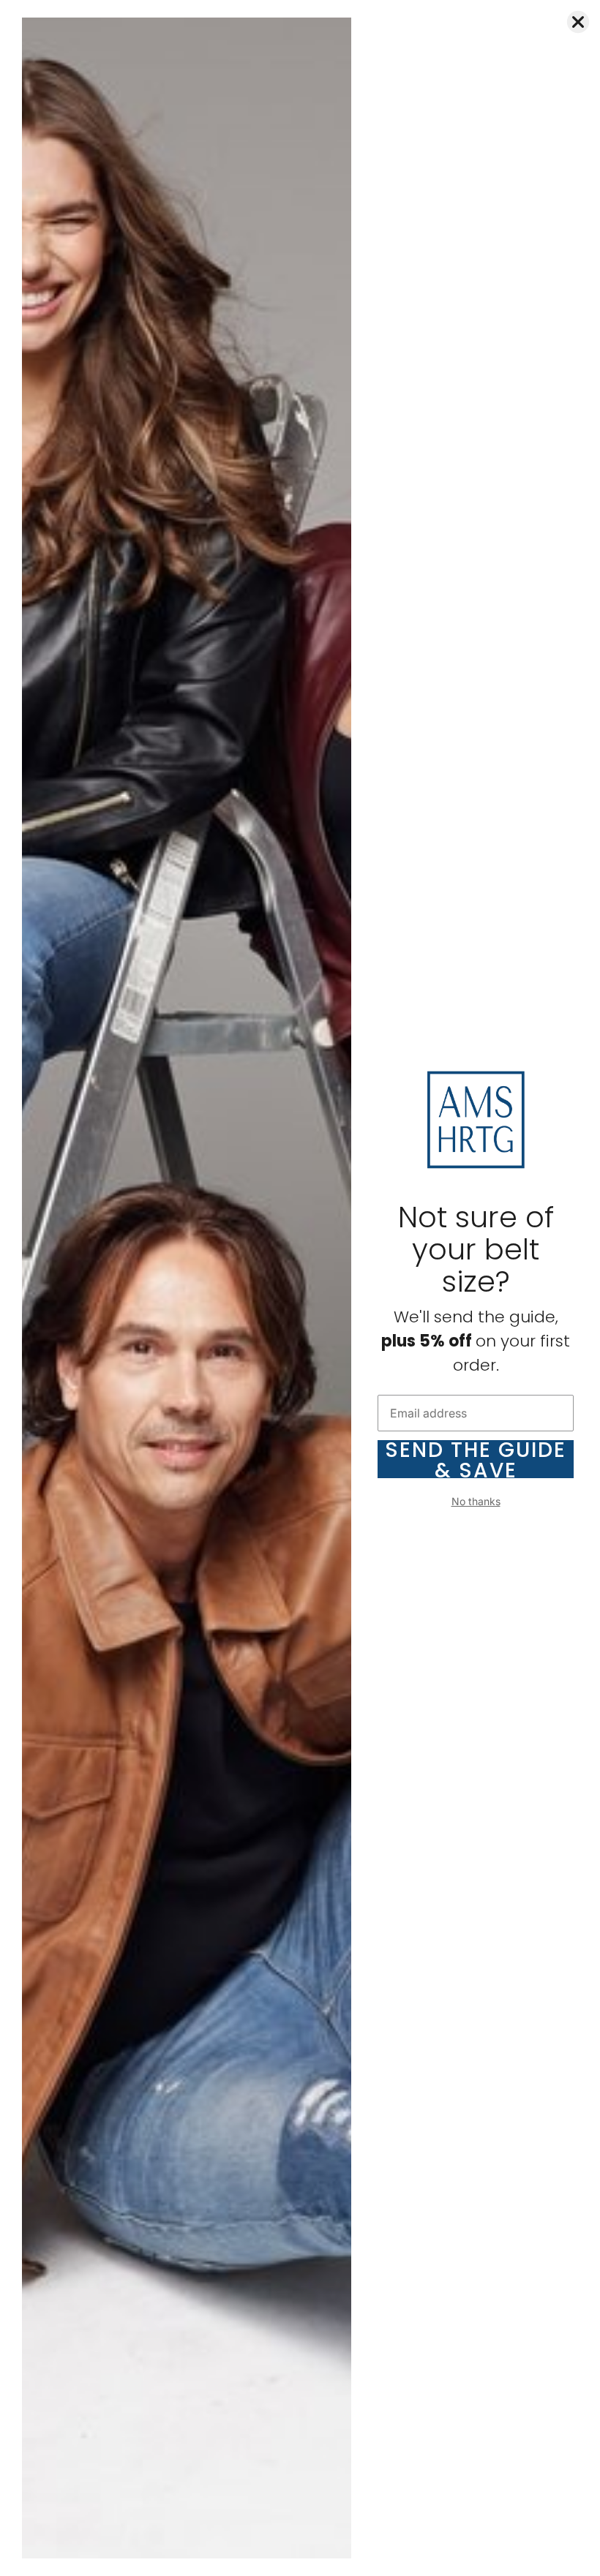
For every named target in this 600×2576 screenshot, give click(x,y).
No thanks (476, 1501)
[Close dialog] (578, 22)
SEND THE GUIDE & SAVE (476, 1459)
